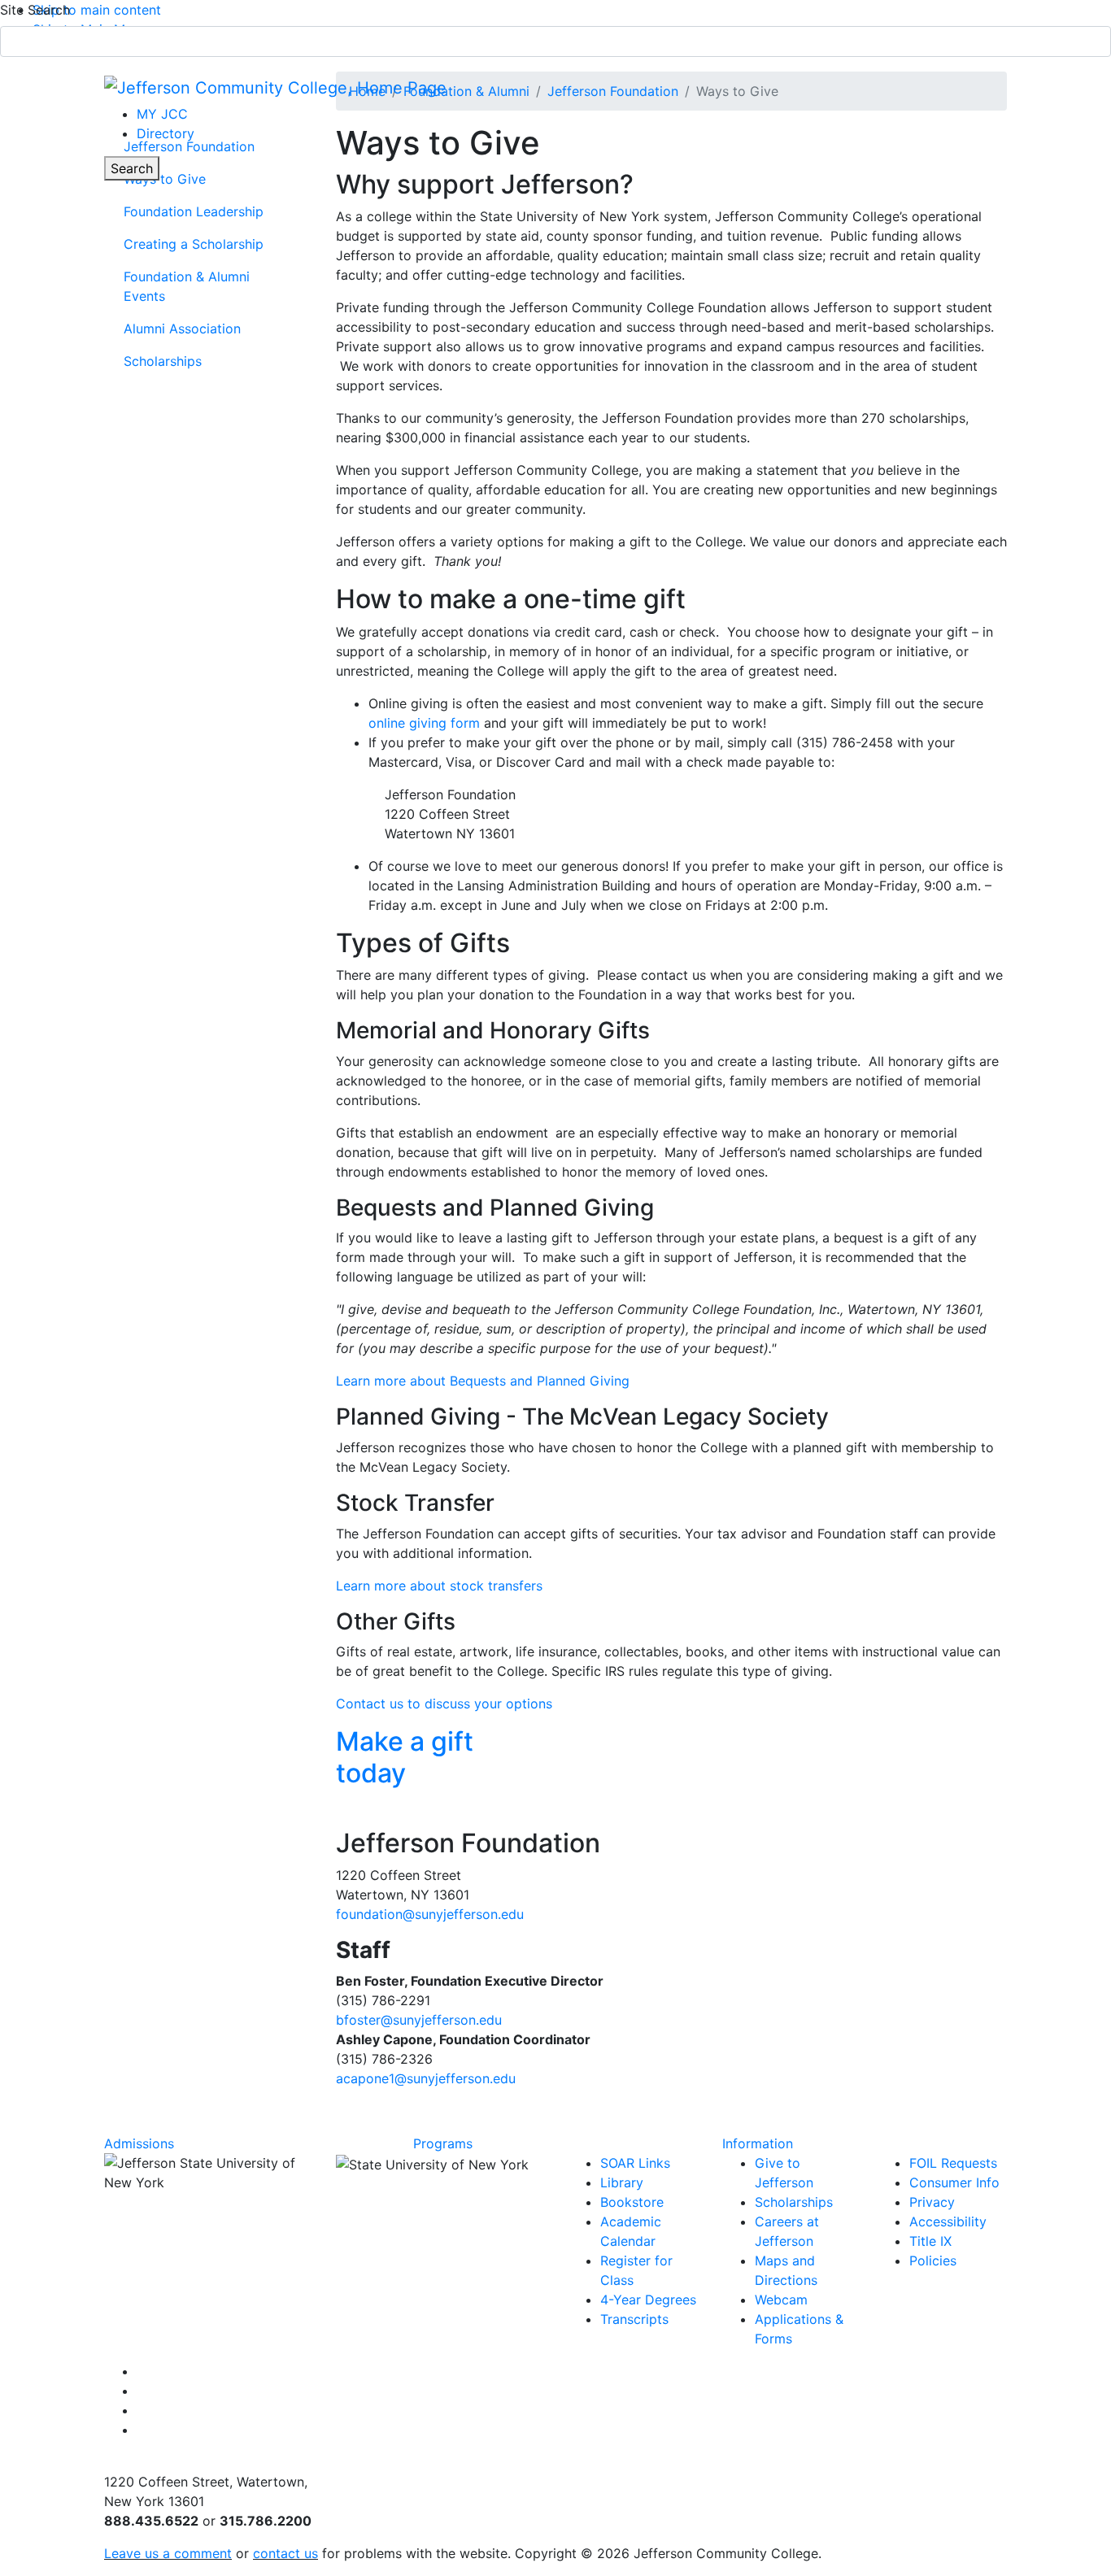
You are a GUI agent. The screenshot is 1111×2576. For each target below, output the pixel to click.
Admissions (139, 2143)
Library (622, 2182)
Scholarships (163, 361)
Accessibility (948, 2221)
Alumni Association (182, 329)
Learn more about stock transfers (439, 1586)
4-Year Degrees (648, 2300)
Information (758, 2143)
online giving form (424, 723)
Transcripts (634, 2319)
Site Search (35, 10)
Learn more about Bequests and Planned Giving (483, 1381)
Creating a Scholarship (194, 244)
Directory (166, 133)
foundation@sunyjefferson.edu (430, 1914)
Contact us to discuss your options (444, 1704)
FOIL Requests (953, 2163)
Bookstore (632, 2202)
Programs (443, 2143)
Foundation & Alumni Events (187, 286)
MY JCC (162, 114)
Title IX (930, 2241)
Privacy (932, 2202)
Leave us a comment (168, 2553)
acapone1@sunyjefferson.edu (426, 2078)
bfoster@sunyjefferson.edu (419, 2020)
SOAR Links (635, 2163)
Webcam (781, 2300)
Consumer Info (954, 2182)
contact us (285, 2553)
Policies (933, 2261)
